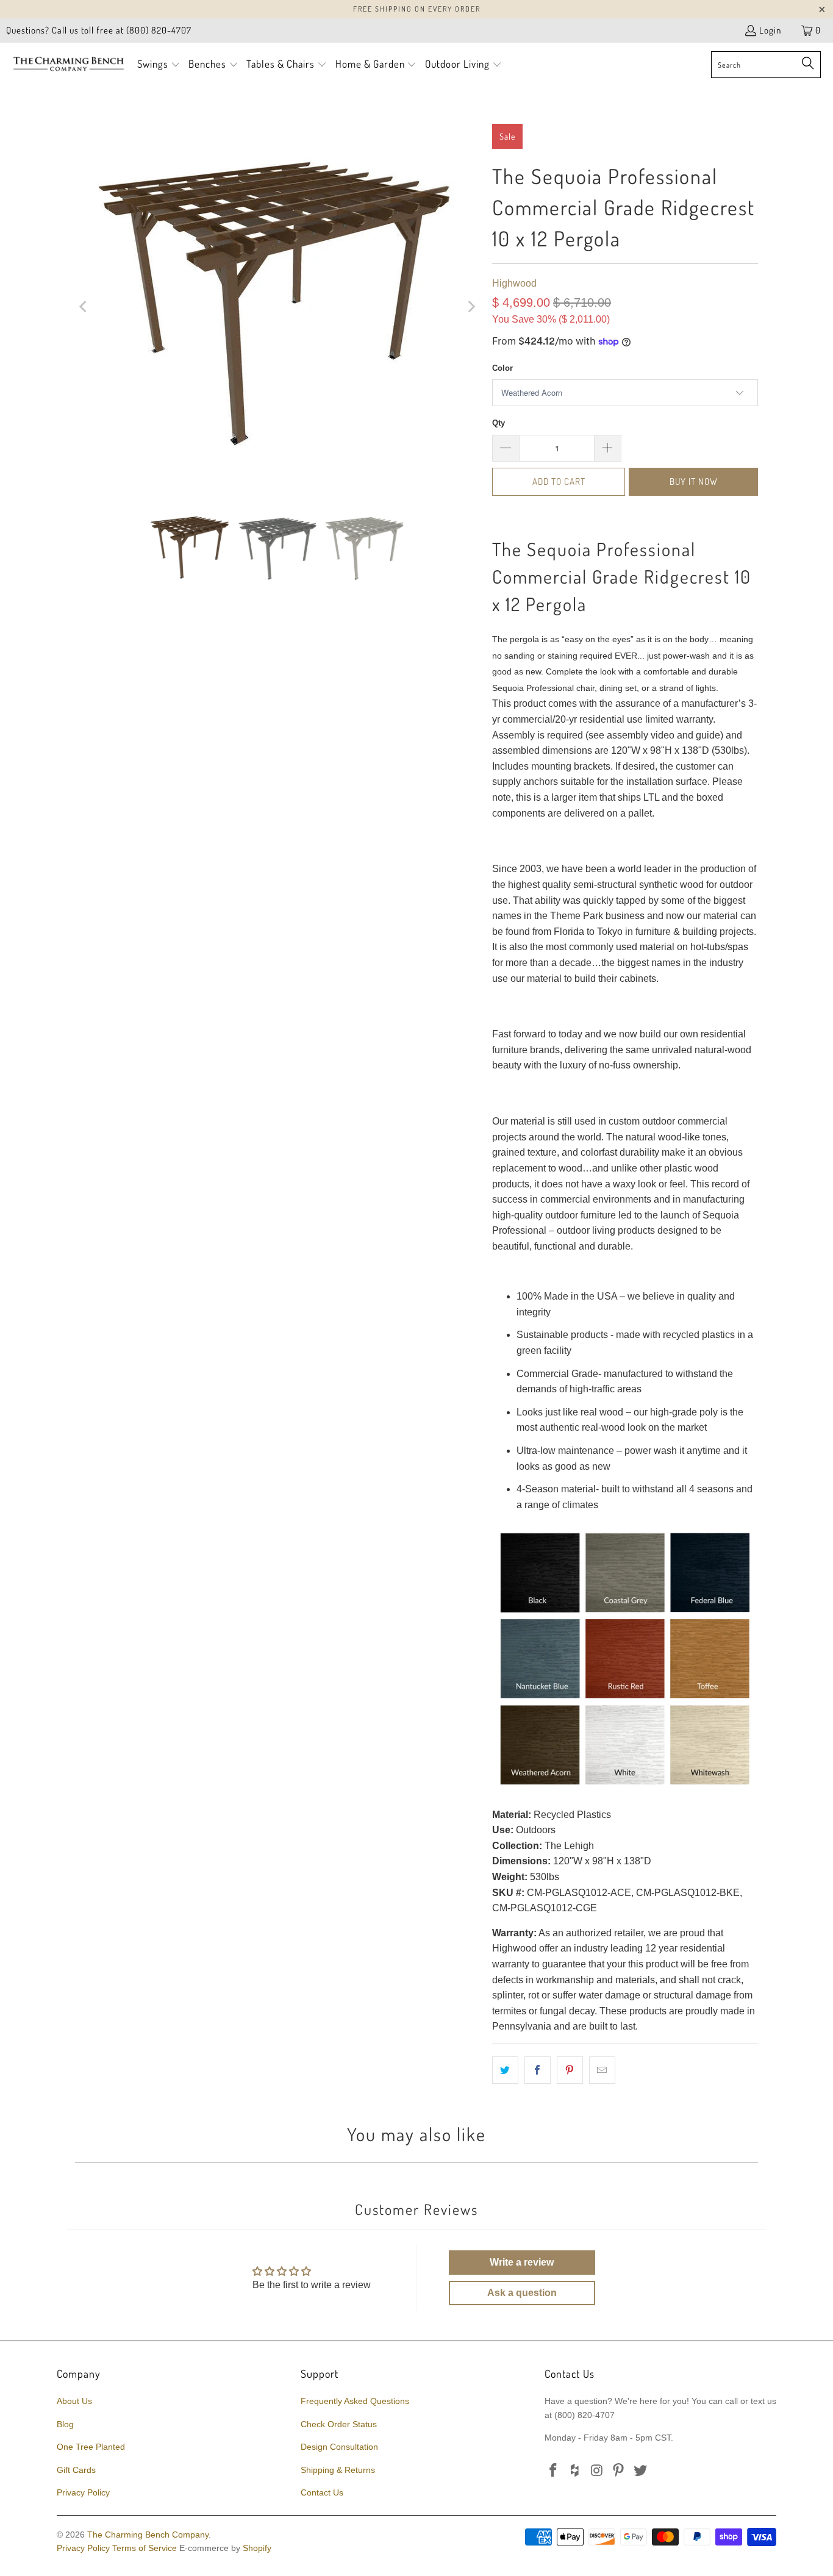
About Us (74, 2401)
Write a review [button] (522, 2262)
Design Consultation (339, 2447)
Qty (499, 423)
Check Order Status (339, 2424)
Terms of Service (145, 2548)
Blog (65, 2424)
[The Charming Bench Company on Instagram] (597, 2471)
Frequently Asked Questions (355, 2401)
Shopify (257, 2548)
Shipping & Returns (338, 2470)
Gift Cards (76, 2470)
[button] (159, 65)
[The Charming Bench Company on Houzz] (576, 2471)
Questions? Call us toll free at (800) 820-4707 (99, 30)
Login (770, 30)
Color (502, 368)
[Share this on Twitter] (505, 2070)
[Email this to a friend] (602, 2070)
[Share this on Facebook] (538, 2070)
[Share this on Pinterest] (570, 2070)
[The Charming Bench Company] (69, 65)
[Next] (471, 307)
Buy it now (694, 481)
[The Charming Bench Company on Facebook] (554, 2471)
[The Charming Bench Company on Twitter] (641, 2471)
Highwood (514, 283)
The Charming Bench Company (148, 2535)
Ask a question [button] (522, 2293)
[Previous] (84, 307)
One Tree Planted (91, 2447)
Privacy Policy (83, 2492)
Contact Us (322, 2492)
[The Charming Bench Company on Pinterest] (619, 2471)
